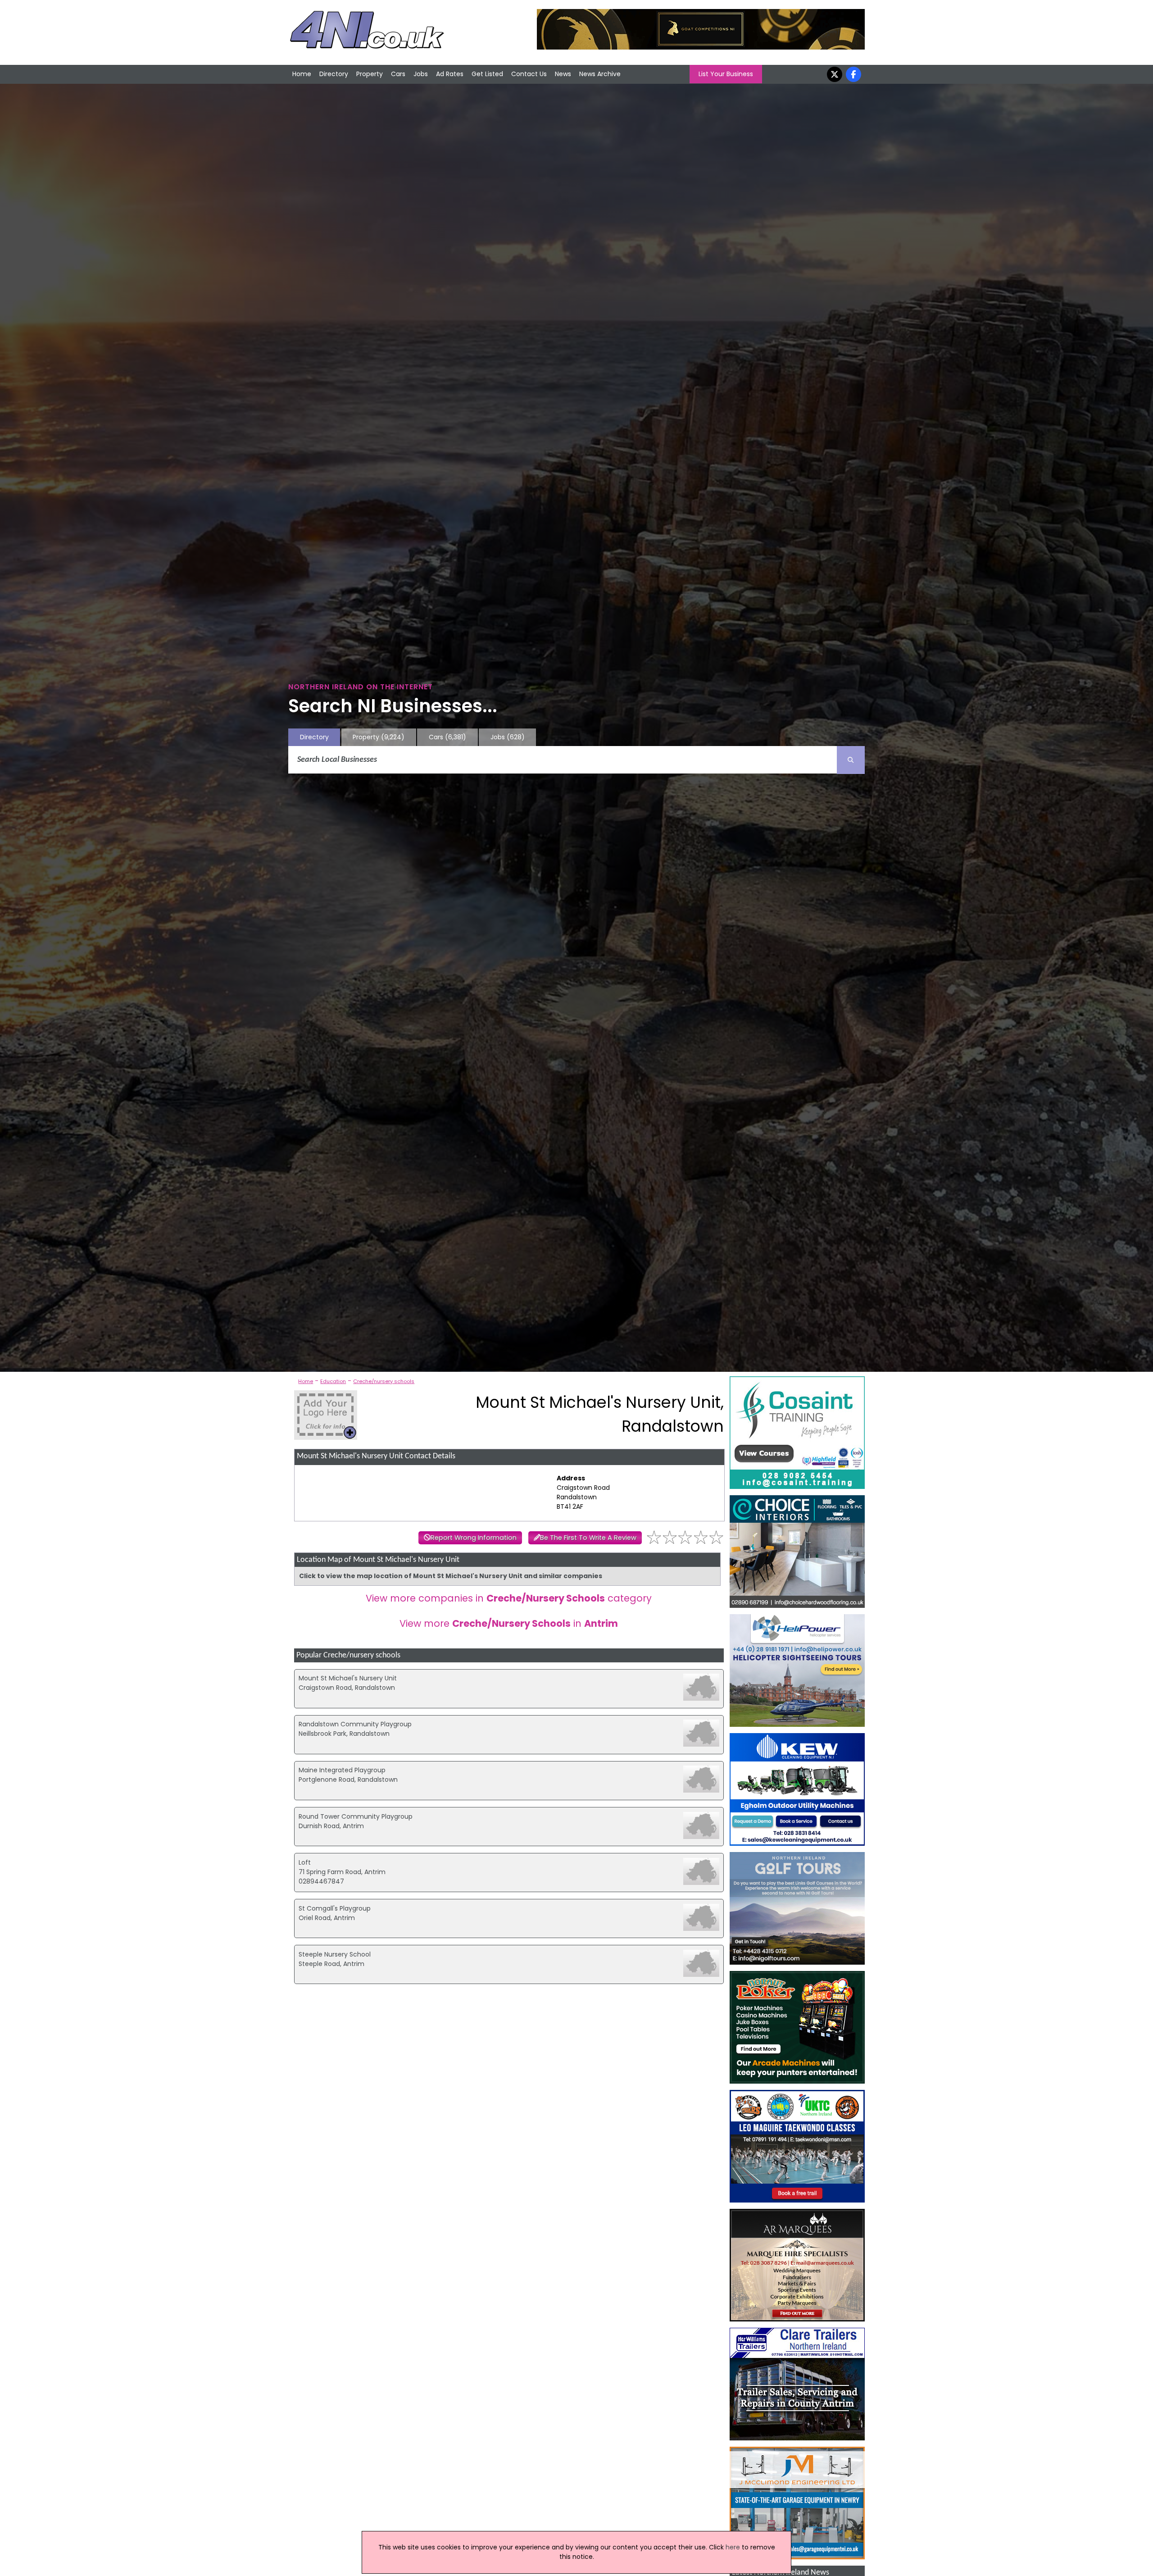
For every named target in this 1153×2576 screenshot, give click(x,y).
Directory (334, 74)
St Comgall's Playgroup (335, 1908)
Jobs (421, 74)
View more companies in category (509, 1598)
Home (302, 74)
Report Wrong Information (474, 1538)
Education (333, 1381)
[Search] (851, 760)
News (563, 74)
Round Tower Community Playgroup (356, 1816)
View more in (509, 1623)
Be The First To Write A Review (588, 1538)
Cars (398, 74)
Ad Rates (450, 74)
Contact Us (529, 74)
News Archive (600, 74)
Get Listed (487, 74)
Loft (305, 1862)
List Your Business (726, 74)
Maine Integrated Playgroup (342, 1770)
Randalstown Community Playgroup (355, 1724)
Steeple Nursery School (335, 1954)
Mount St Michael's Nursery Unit (348, 1678)
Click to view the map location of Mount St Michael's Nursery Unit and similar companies (451, 1576)
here (733, 2547)
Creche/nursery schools (384, 1381)
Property (370, 74)
